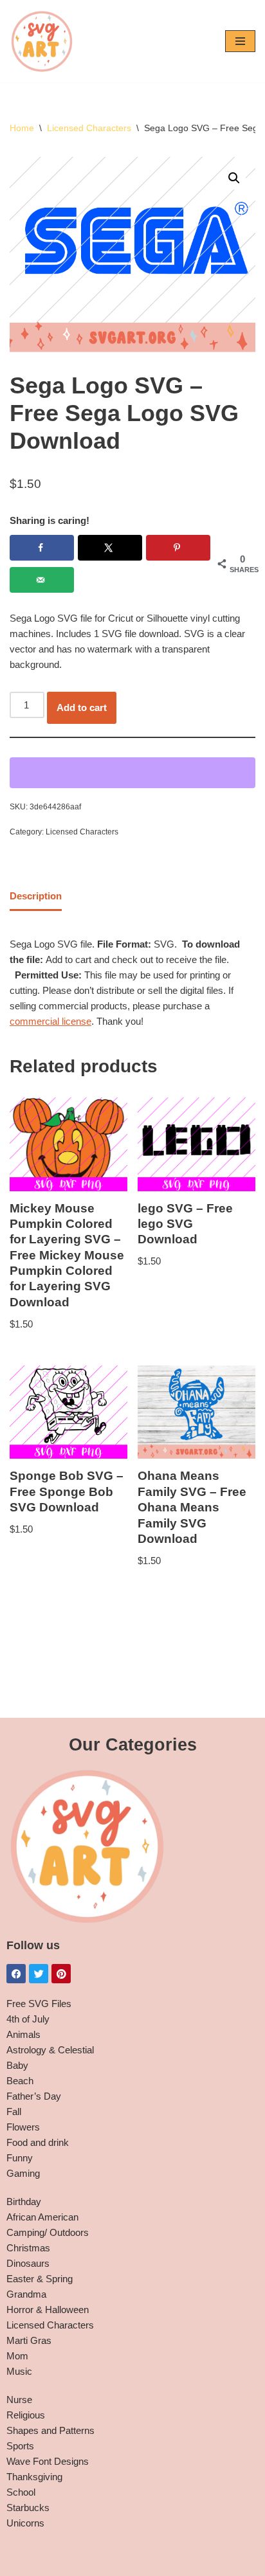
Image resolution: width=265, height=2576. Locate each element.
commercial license (50, 1021)
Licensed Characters (89, 128)
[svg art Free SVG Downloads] (42, 41)
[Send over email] (42, 580)
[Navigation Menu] (240, 41)
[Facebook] (16, 1974)
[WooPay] (132, 773)
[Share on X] (110, 548)
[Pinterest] (61, 1974)
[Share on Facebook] (42, 548)
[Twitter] (39, 1974)
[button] (234, 178)
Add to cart (82, 707)
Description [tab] (36, 896)
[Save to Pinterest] (178, 548)
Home (22, 128)
